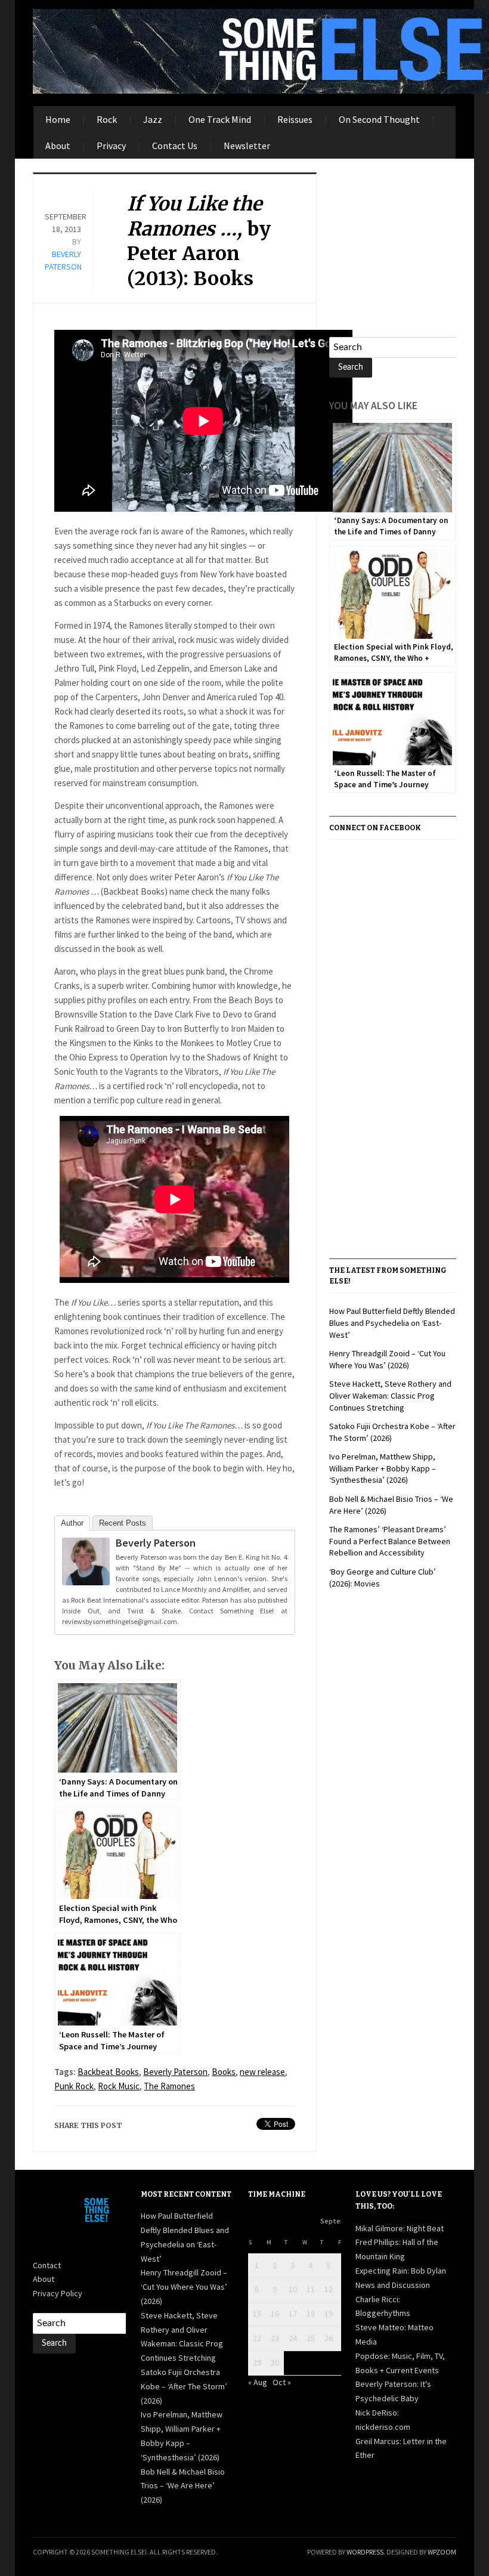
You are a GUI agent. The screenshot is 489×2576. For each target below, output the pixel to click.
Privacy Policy (58, 2293)
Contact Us (175, 146)
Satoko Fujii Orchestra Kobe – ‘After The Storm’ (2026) (184, 2386)
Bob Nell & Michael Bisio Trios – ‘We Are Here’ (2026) (183, 2486)
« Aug (258, 2382)
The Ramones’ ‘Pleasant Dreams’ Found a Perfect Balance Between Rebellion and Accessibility (390, 1541)
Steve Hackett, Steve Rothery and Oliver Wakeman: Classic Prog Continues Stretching (390, 1395)
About (58, 146)
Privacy (111, 146)
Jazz (153, 119)
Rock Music (119, 2086)
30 (275, 2362)
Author (72, 1523)
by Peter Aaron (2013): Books (199, 241)
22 (257, 2338)
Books (224, 2072)
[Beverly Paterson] (86, 1564)
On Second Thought (379, 119)
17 (293, 2314)
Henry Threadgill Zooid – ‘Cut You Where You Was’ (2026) (387, 1359)
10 (293, 2289)
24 (293, 2338)
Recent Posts (123, 1523)
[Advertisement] (409, 247)
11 (311, 2289)
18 (311, 2314)
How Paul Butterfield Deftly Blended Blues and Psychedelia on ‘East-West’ (392, 1323)
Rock (107, 119)
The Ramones (169, 2086)
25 (311, 2338)
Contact (47, 2265)
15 (257, 2314)
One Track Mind (220, 119)
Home (58, 119)
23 (275, 2338)
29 (257, 2362)
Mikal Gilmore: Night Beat (400, 2228)
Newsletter (247, 146)
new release (262, 2072)
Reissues (295, 119)
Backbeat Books (108, 2072)
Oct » (282, 2382)
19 (329, 2314)
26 (329, 2338)
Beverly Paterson (156, 1543)
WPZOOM (442, 2552)
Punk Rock (74, 2086)
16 (275, 2314)
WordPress (365, 2552)
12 (329, 2289)
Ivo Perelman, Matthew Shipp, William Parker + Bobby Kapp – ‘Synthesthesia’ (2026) (383, 1468)
